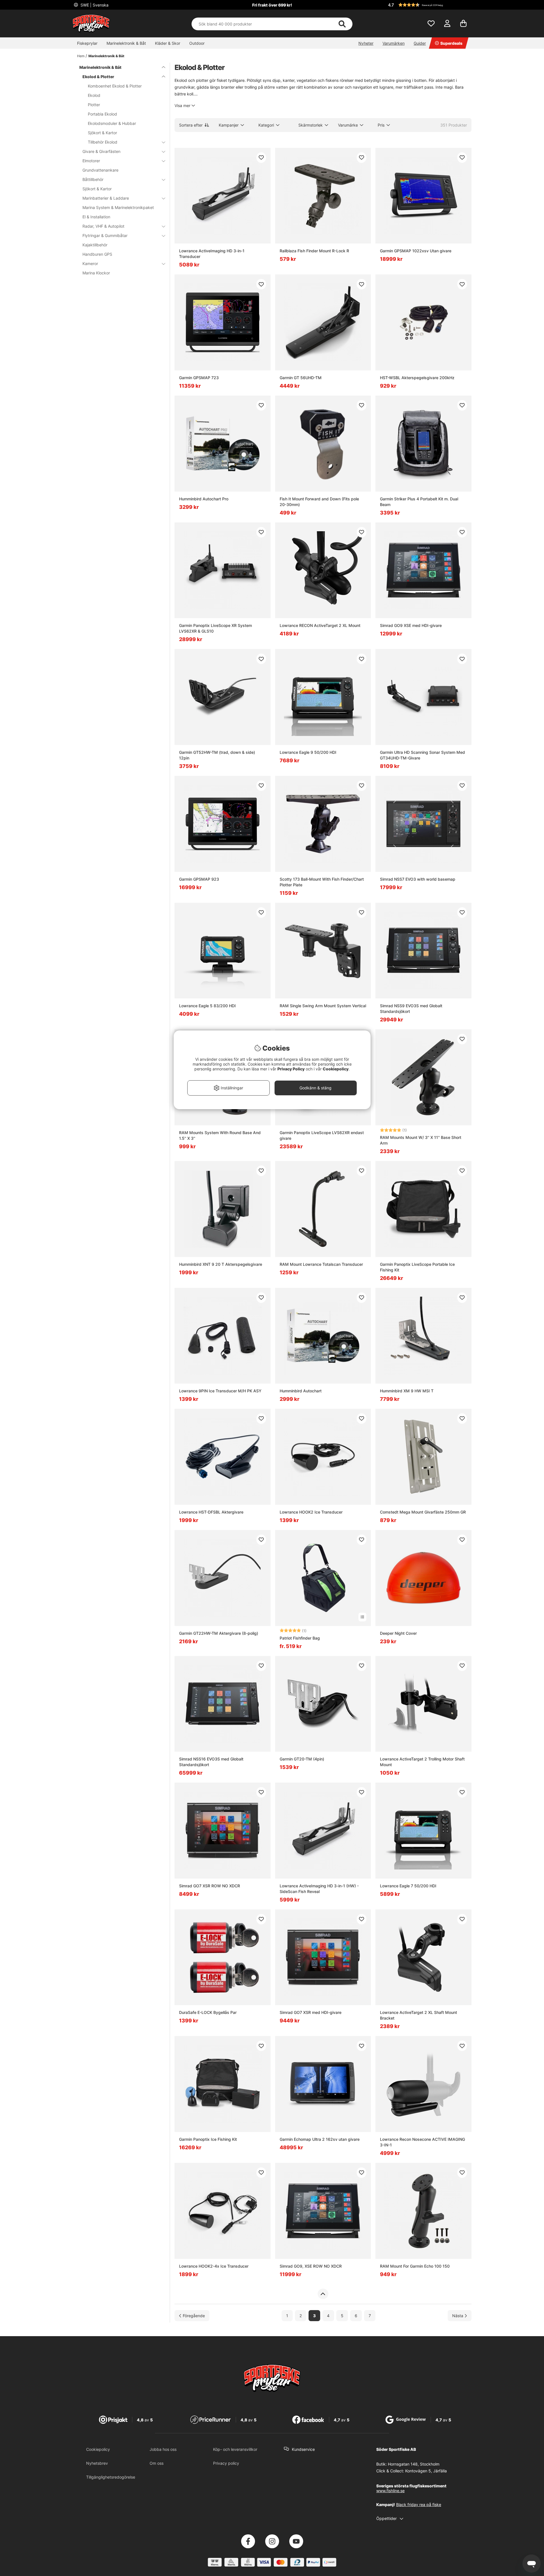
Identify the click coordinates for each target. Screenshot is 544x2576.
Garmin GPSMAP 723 (199, 378)
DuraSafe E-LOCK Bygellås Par (208, 2012)
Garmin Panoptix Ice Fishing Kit (208, 2139)
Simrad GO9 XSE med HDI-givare (411, 625)
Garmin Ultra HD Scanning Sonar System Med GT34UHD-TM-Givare (422, 755)
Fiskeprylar (87, 43)
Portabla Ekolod (102, 114)
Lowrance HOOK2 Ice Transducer (311, 1512)
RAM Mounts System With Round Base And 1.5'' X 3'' (220, 1135)
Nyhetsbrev (97, 2463)
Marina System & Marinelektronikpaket (118, 207)
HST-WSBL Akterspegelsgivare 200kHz (417, 378)
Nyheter (366, 43)
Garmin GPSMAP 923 (199, 879)
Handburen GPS (97, 254)
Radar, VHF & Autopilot (103, 226)
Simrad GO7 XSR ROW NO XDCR (210, 1886)
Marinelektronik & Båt (126, 43)
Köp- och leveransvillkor (235, 2449)
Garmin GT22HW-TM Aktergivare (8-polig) (219, 1633)
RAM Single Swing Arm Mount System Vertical (323, 1006)
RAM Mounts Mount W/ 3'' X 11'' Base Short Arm (421, 1140)
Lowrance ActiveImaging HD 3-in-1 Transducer (212, 254)
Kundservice (303, 2449)
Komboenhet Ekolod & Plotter (115, 86)
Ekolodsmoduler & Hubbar (112, 123)
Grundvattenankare (100, 170)
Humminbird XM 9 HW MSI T (407, 1391)
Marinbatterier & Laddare (106, 198)
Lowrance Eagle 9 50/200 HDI (308, 752)
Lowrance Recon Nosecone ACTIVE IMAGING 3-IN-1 (422, 2142)
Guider (420, 43)
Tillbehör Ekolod (103, 142)
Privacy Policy (291, 1069)
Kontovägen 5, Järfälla (426, 2471)
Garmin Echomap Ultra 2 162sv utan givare (320, 2139)
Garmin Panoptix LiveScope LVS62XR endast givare (322, 1135)
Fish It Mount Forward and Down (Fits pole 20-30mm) (319, 502)
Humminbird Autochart (301, 1391)
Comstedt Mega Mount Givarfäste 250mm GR (423, 1512)
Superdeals (451, 43)
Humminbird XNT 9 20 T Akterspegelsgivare (221, 1264)
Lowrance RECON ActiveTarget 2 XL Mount (320, 625)
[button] (429, 5)
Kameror (90, 263)
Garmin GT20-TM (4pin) (302, 1759)
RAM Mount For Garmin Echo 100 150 (415, 2266)
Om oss (157, 2463)
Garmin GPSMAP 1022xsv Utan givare (416, 251)
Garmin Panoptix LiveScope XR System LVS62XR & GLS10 (215, 628)
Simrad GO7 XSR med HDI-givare (311, 2012)
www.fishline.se (390, 2491)
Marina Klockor (96, 273)
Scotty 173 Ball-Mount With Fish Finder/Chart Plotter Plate (322, 882)
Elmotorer (91, 161)
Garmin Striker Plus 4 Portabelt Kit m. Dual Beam (419, 502)
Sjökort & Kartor (102, 133)
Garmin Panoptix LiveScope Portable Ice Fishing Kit (417, 1267)
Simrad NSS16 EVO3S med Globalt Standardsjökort (211, 1762)
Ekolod (94, 95)
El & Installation (96, 217)
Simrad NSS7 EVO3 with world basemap (418, 879)
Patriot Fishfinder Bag (300, 1638)
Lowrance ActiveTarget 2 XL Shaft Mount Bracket (418, 2015)
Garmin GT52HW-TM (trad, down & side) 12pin (217, 755)
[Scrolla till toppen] (323, 2294)
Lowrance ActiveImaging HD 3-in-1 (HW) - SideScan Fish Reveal (319, 1889)
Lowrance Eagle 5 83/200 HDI (207, 1006)
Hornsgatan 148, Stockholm (414, 2464)
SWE (94, 5)
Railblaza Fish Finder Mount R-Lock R (314, 251)
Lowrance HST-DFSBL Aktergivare (211, 1512)
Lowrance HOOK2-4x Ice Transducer (214, 2266)
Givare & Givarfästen (101, 151)
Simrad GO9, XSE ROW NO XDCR (311, 2266)
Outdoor (197, 43)
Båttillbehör (93, 179)
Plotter (94, 105)
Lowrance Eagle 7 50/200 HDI (408, 1886)
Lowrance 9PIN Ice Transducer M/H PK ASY (220, 1391)
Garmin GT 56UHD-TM (301, 378)
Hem (81, 56)
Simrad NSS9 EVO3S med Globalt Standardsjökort (411, 1009)
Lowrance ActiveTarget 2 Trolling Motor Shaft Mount (422, 1762)
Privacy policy (226, 2463)
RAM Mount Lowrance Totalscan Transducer (321, 1264)
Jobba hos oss (163, 2449)
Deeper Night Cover (398, 1633)
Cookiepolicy (98, 2449)
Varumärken (394, 43)
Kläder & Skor (168, 43)
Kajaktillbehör (95, 245)
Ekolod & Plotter (98, 77)
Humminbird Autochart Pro (204, 499)
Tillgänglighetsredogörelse (111, 2477)
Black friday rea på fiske (419, 2504)
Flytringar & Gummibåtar (105, 235)
